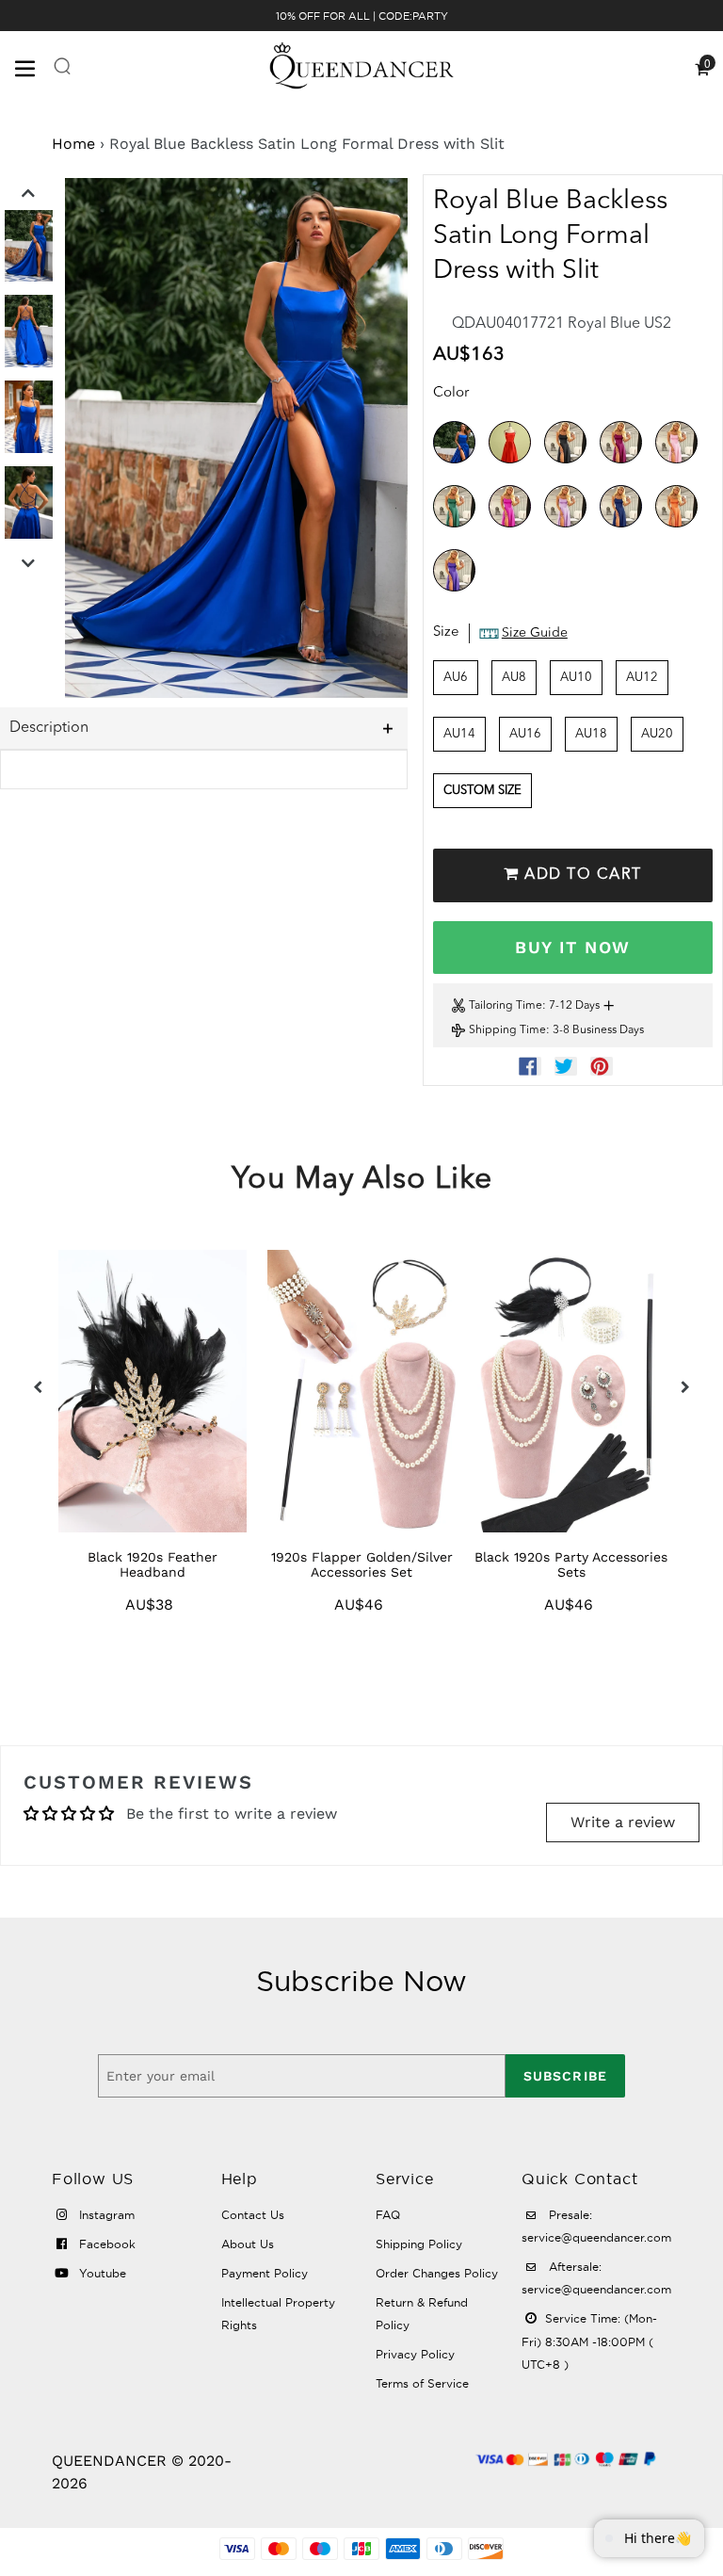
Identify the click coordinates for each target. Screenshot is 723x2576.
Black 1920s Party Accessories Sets (571, 1564)
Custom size (482, 791)
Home (73, 144)
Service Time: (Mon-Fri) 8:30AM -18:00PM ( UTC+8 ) (589, 2341)
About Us (248, 2244)
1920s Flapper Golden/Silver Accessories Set (362, 1564)
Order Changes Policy (437, 2273)
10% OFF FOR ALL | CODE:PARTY (362, 16)
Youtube (101, 2273)
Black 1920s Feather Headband (153, 1564)
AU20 (657, 734)
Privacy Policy (415, 2354)
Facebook (105, 2244)
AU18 (591, 734)
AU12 (642, 678)
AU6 (456, 678)
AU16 (525, 734)
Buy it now (572, 947)
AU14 (459, 734)
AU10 (576, 678)
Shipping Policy (419, 2244)
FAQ (388, 2215)
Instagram (105, 2215)
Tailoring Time (506, 1006)
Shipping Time (507, 1030)
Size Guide (535, 633)
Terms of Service (422, 2383)
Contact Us (253, 2215)
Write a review (623, 1822)
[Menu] (33, 67)
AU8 (514, 678)
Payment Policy (265, 2273)
